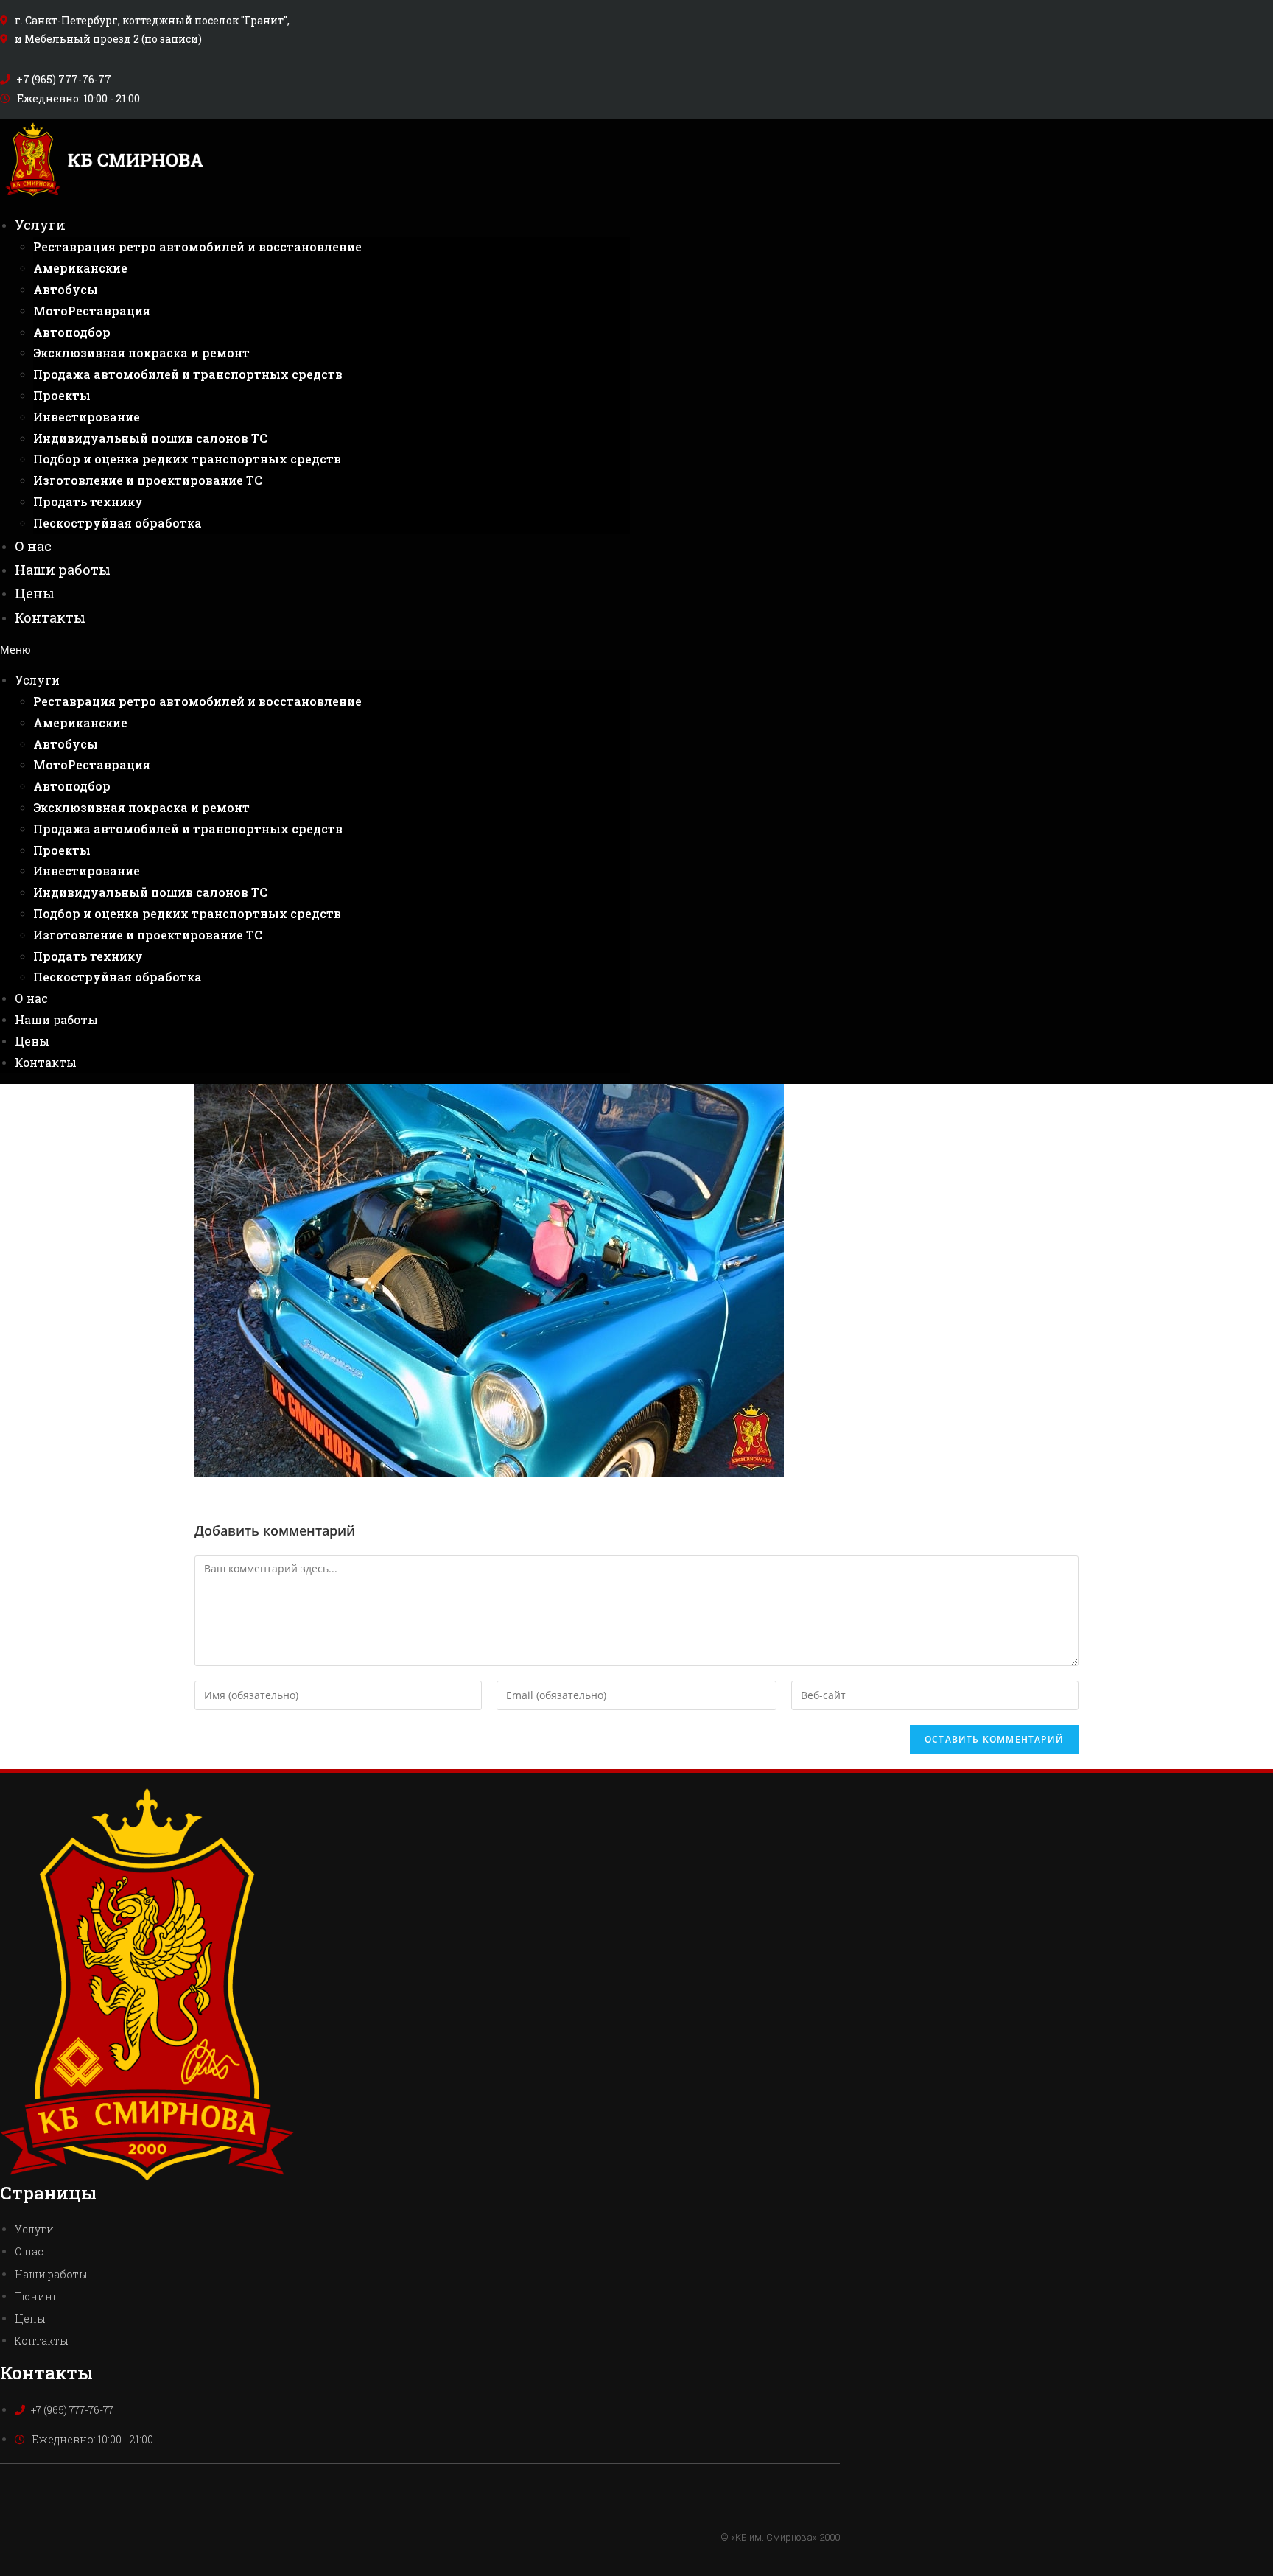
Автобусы (66, 289)
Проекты (62, 395)
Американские (80, 268)
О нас (33, 546)
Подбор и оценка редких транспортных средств (187, 459)
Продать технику (88, 501)
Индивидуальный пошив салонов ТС (150, 438)
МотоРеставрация (92, 311)
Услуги (40, 225)
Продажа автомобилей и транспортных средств (188, 374)
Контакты (50, 617)
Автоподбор (72, 332)
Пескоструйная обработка (118, 523)
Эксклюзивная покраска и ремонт (141, 353)
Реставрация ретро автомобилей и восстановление (197, 246)
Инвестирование (87, 417)
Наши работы (63, 570)
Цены (35, 593)
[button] (315, 650)
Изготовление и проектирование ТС (148, 480)
